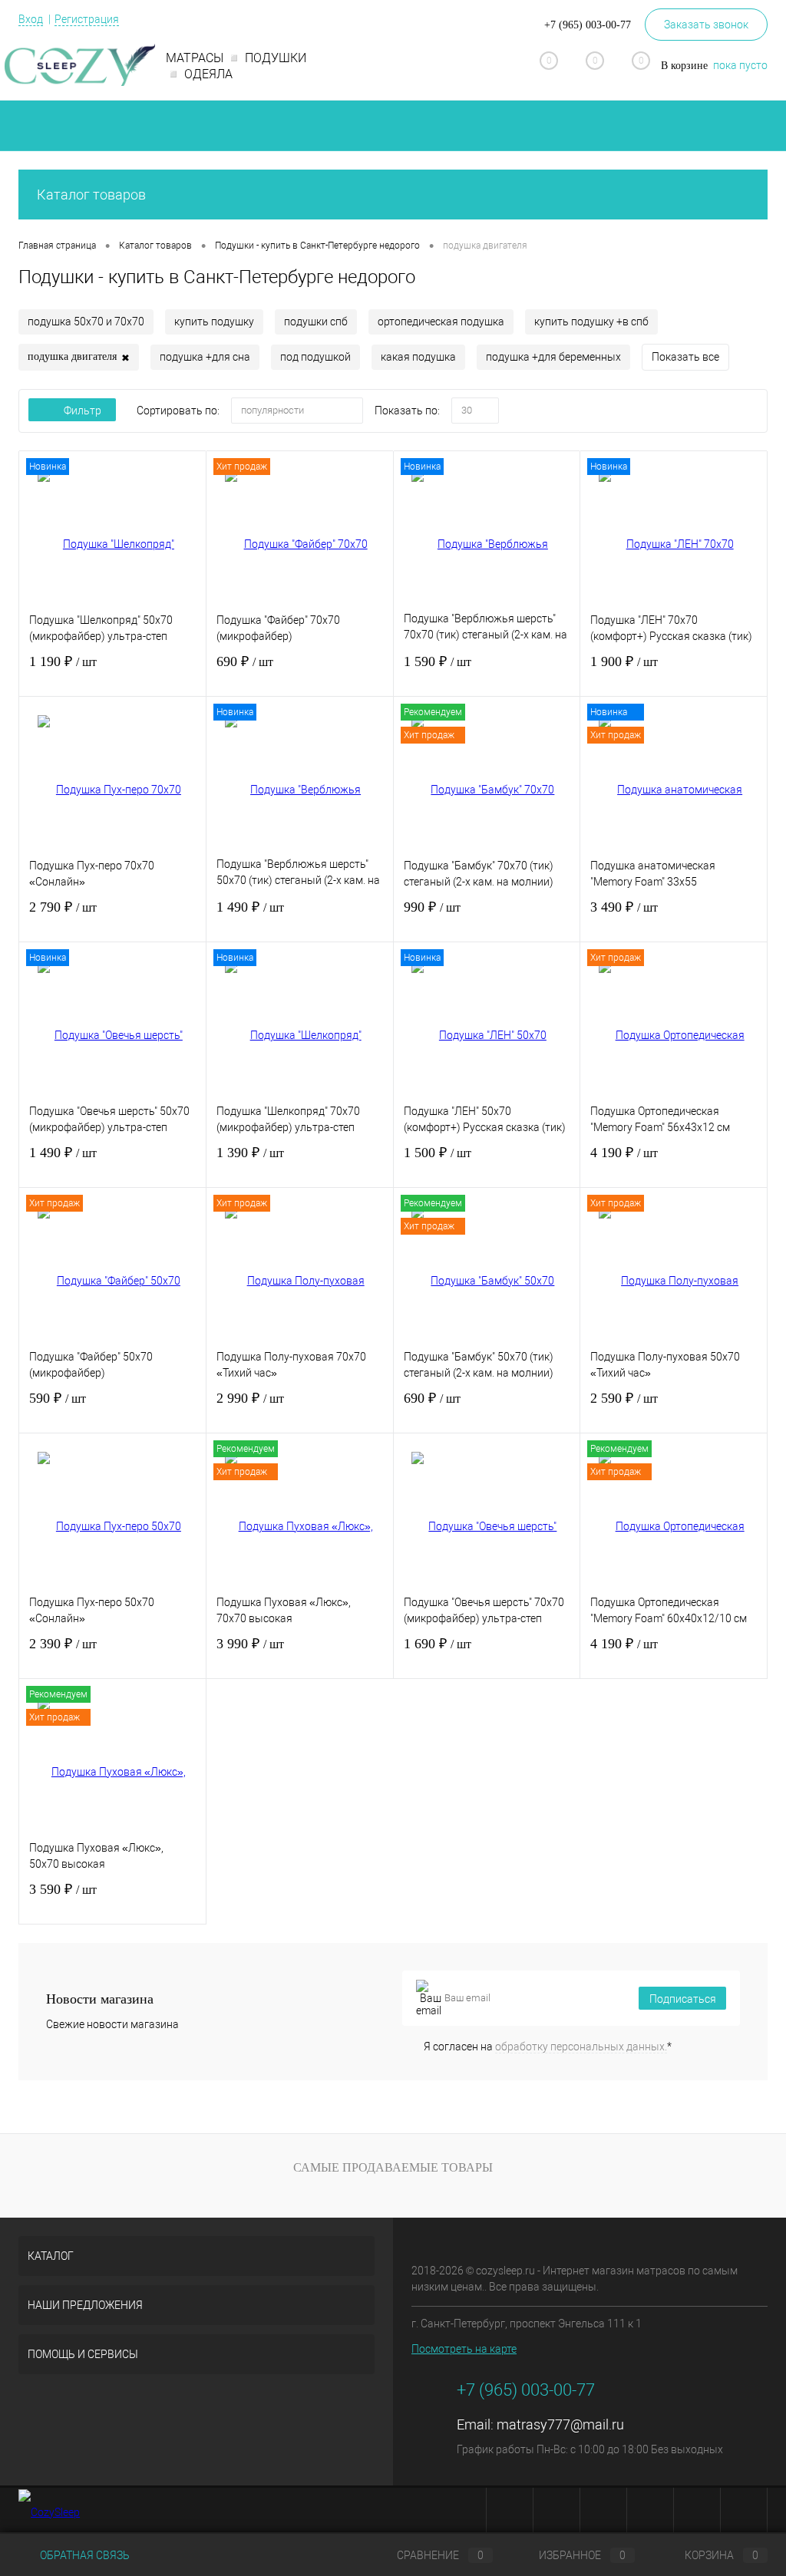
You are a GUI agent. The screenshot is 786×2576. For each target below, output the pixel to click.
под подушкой (315, 357)
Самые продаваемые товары (393, 2167)
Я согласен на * (548, 2047)
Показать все (685, 357)
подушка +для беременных (553, 357)
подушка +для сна (205, 357)
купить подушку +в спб (591, 322)
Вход (31, 19)
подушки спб (316, 322)
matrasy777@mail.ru (560, 2424)
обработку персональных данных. (581, 2047)
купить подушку (214, 322)
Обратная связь (84, 2555)
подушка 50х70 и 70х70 (86, 322)
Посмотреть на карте (464, 2349)
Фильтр (83, 411)
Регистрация (87, 19)
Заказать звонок (706, 25)
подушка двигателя (79, 357)
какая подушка (418, 357)
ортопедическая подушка (441, 322)
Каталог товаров (91, 195)
